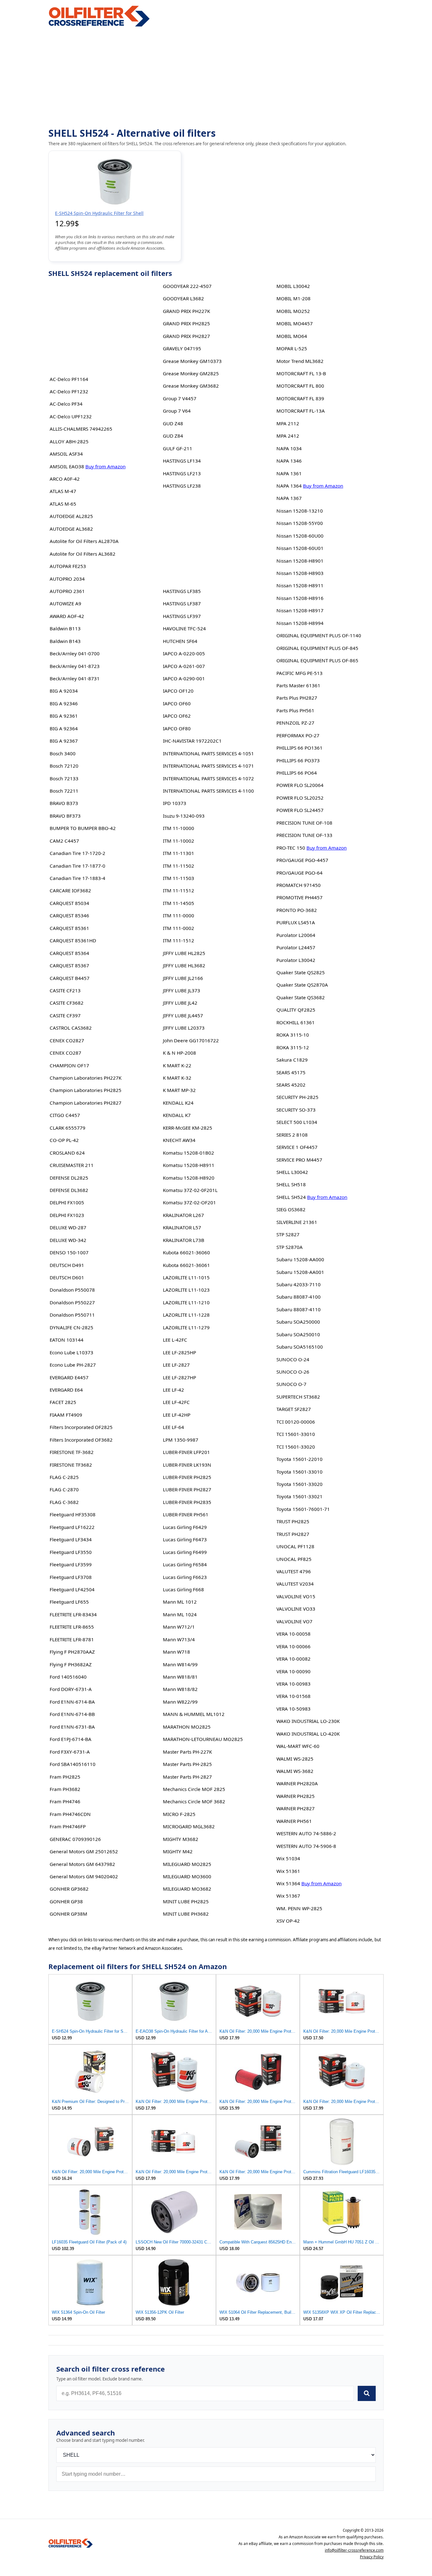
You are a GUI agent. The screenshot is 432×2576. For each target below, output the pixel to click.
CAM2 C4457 (64, 841)
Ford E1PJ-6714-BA (71, 1739)
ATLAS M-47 (63, 491)
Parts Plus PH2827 (297, 698)
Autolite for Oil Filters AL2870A (84, 541)
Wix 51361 (288, 1871)
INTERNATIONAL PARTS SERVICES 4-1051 (208, 753)
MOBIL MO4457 (295, 323)
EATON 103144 (67, 1340)
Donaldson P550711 (72, 1315)
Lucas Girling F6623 (185, 1577)
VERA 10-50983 (293, 1709)
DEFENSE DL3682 (69, 1190)
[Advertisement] (216, 78)
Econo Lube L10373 (71, 1352)
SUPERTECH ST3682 (298, 1397)
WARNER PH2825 (296, 1796)
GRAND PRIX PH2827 (186, 336)
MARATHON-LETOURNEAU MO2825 (203, 1739)
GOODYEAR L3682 (183, 298)
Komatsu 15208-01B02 (188, 1153)
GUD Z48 (173, 423)
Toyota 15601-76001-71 (303, 1509)
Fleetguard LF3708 (71, 1577)
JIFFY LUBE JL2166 (183, 978)
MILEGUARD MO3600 (187, 1876)
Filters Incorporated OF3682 (81, 1440)
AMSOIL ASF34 (66, 454)
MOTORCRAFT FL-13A (301, 411)
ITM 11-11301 (179, 853)
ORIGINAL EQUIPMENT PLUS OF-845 (317, 648)
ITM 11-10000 (179, 828)
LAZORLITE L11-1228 (186, 1315)
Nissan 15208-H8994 (300, 623)
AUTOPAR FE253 (68, 566)
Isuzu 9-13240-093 (184, 816)
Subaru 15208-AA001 (300, 1272)
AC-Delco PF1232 (69, 391)
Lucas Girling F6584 (185, 1564)
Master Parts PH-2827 (187, 1777)
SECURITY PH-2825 (297, 1097)
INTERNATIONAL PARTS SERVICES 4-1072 (208, 778)
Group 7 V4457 (180, 398)
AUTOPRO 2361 (67, 591)
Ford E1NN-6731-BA (72, 1727)
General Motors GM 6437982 (82, 1864)
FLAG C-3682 (64, 1502)
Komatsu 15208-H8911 (189, 1165)
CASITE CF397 (65, 1015)
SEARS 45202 (291, 1085)
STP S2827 (288, 1234)
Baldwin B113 (65, 628)
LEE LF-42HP (177, 1415)
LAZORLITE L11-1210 (186, 1302)
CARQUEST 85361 (69, 928)
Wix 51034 (288, 1858)
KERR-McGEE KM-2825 (188, 1128)
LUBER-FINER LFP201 (186, 1452)
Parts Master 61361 (298, 685)
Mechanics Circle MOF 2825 (194, 1789)
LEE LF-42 (173, 1390)
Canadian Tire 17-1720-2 (77, 853)
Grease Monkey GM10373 (192, 361)
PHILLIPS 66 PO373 (298, 760)
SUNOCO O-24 (293, 1359)
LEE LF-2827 (176, 1365)
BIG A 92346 (64, 703)
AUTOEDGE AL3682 (71, 529)
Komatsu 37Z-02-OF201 (189, 1202)
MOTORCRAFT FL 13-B (301, 373)
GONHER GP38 (66, 1901)
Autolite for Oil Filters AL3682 (83, 554)
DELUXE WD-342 (68, 1240)
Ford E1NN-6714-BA (72, 1702)
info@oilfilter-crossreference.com (354, 2550)
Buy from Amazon (105, 466)
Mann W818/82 (180, 1689)
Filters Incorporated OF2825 (81, 1427)
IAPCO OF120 (178, 691)
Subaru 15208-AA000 (300, 1259)
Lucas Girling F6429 (185, 1527)
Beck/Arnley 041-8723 (75, 666)
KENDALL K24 (178, 1103)
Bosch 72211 (64, 791)
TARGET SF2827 (294, 1409)
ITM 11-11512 (179, 890)
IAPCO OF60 (177, 703)
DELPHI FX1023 (67, 1215)
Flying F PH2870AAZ (72, 1652)
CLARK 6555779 (68, 1128)
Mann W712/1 (179, 1627)
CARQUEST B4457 (70, 978)
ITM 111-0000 (179, 915)
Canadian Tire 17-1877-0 (77, 866)
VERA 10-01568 (293, 1696)
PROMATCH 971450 (299, 885)
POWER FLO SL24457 (300, 810)
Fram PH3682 (65, 1789)
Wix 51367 (288, 1896)
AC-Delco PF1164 (69, 379)
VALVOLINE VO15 (296, 1596)
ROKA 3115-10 (293, 1035)
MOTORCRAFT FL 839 (300, 398)
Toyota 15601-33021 (299, 1496)
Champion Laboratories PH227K (86, 1078)
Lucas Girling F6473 (185, 1539)
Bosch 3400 (63, 753)
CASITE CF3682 (67, 1003)
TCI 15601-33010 (296, 1434)
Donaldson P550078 (72, 1290)
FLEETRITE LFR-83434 (73, 1614)
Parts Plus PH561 (295, 710)
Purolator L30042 (296, 960)
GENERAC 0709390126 (75, 1839)
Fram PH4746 (65, 1801)
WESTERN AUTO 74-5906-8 (306, 1846)
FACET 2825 (63, 1402)
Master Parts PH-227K (187, 1752)
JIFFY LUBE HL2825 (184, 953)
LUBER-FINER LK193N (187, 1465)
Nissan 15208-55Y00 (300, 523)
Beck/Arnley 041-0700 (75, 653)
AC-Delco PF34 (66, 404)
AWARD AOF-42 (67, 616)
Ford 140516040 (68, 1677)
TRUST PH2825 (293, 1521)
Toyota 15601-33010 (299, 1472)
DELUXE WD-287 (68, 1227)
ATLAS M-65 (63, 504)
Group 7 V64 (177, 411)
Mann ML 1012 (180, 1602)
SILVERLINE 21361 (297, 1222)
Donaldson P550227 (72, 1302)
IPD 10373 (175, 803)
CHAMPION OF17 (69, 1065)
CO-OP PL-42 (64, 1140)
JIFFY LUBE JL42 (180, 1003)
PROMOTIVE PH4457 (299, 897)
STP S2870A (290, 1247)
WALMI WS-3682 (295, 1771)
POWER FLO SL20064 (300, 785)
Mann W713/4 (179, 1639)
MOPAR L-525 (292, 348)
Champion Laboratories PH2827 (86, 1103)
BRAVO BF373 (65, 816)
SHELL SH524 (291, 1197)
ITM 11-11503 (179, 878)
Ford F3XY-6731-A (70, 1752)
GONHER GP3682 (69, 1889)
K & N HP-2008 (179, 1053)
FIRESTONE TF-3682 (72, 1452)
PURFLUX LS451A (296, 922)
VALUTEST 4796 (294, 1571)
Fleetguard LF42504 (72, 1589)
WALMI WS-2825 (295, 1759)
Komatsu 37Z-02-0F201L (190, 1190)
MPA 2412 (288, 436)
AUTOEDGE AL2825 (71, 516)
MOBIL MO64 (292, 336)
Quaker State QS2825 (301, 972)
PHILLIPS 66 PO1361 (299, 748)
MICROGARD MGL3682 (189, 1826)
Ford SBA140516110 (73, 1764)
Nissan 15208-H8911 (300, 585)
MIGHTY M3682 (181, 1839)
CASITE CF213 (65, 990)
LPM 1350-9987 (181, 1440)
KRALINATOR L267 (183, 1215)
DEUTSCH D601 (67, 1277)
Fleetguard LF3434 (71, 1539)
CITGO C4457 (65, 1115)
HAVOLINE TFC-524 (184, 628)
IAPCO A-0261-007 (184, 666)
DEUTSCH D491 (67, 1265)
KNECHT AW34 (179, 1140)
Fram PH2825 (65, 1777)
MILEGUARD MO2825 (187, 1864)
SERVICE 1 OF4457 (297, 1147)
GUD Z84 (173, 436)
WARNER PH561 (294, 1821)
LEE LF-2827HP (179, 1377)
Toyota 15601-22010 (299, 1459)
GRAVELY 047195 (182, 348)
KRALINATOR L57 (182, 1227)
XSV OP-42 (288, 1921)
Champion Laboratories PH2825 (86, 1090)
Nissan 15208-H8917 (300, 610)
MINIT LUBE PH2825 (186, 1901)
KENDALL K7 (177, 1115)
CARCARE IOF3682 (70, 890)
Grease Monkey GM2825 (191, 373)
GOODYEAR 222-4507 (187, 286)
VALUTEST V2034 (295, 1584)
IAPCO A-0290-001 (184, 678)
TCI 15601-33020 (296, 1447)
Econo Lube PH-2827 (73, 1365)
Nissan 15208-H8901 (300, 561)
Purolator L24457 (296, 947)
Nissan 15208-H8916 (300, 598)
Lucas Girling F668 (183, 1589)
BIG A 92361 (64, 716)
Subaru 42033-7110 (299, 1284)
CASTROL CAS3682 (71, 1028)
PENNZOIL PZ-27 (295, 723)
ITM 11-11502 (179, 866)
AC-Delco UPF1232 (71, 416)
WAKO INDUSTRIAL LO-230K (308, 1721)
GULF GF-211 (178, 448)
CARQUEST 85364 (69, 953)
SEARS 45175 (291, 1072)
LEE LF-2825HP (179, 1352)
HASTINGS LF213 (182, 473)
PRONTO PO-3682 (297, 910)
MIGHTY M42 (178, 1851)
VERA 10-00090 (293, 1671)
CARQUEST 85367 (69, 965)
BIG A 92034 (64, 691)
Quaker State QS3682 (301, 997)
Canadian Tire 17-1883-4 (77, 878)
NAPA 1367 (289, 498)
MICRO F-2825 (179, 1814)
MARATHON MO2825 (187, 1727)
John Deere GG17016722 (191, 1040)
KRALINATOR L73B (184, 1240)
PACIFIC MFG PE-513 (299, 673)
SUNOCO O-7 (291, 1384)
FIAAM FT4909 (66, 1415)
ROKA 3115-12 (293, 1047)
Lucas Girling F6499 (185, 1552)
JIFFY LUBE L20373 (184, 1028)
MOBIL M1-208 (293, 298)
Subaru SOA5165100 (300, 1347)
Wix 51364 (288, 1883)
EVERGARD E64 (66, 1390)
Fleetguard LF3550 (71, 1552)
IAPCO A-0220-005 (184, 653)
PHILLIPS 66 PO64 (297, 773)
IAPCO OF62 (177, 716)
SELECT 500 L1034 (297, 1122)
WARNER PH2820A (297, 1783)
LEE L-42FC (175, 1340)
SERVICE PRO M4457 (299, 1160)
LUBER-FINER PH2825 (187, 1477)
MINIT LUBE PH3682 (186, 1914)
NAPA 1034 (289, 448)
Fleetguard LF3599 (71, 1564)
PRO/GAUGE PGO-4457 (302, 860)
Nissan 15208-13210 (300, 511)
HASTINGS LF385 (182, 591)
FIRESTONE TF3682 (71, 1465)
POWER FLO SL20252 (300, 798)
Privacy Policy (372, 2557)
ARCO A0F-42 (65, 479)
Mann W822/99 (180, 1702)
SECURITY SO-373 (296, 1110)
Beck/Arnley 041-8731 (75, 678)
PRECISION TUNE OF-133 (304, 835)
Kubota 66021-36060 (186, 1252)
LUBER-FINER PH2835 (187, 1502)
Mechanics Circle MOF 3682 (194, 1801)
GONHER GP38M (68, 1914)
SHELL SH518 (291, 1184)
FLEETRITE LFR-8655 (72, 1627)
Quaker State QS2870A (302, 985)
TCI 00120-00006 (296, 1422)
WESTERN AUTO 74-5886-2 (306, 1833)
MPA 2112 (288, 423)
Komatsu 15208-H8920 (189, 1178)
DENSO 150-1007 (69, 1252)
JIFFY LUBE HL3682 (184, 965)
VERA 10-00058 (293, 1634)
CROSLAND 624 (67, 1153)
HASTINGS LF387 (182, 603)
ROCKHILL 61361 (296, 1022)
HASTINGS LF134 (182, 461)
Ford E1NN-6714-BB (72, 1714)
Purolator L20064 (296, 935)
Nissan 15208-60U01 (300, 548)
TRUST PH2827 (293, 1534)
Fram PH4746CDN (70, 1814)
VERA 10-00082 (293, 1659)
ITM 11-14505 (179, 903)
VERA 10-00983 (293, 1684)
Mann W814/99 (180, 1664)
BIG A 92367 (64, 741)
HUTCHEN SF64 (180, 641)
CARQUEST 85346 (69, 915)
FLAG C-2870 (64, 1489)
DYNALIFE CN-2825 (71, 1327)
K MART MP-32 (179, 1090)
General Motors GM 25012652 (84, 1851)
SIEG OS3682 (291, 1209)
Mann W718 (176, 1652)
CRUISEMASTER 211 (72, 1165)
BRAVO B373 (64, 803)
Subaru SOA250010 (298, 1334)
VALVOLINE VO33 (296, 1609)
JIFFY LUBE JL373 (182, 990)
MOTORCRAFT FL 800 (300, 386)
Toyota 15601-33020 (299, 1484)
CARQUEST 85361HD (73, 940)
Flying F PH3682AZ (71, 1664)
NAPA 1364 (289, 486)
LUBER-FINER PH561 (186, 1514)
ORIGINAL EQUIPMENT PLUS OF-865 (317, 660)
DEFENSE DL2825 (69, 1178)
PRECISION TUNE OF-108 (304, 823)
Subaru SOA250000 (298, 1322)
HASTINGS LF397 (182, 616)
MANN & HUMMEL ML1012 (194, 1714)
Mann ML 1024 (180, 1614)
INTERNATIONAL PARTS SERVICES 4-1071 (208, 766)
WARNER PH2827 (296, 1808)
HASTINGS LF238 (182, 486)
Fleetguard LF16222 (72, 1527)
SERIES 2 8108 (292, 1135)
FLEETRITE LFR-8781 (72, 1639)
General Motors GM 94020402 (84, 1876)
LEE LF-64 (173, 1427)
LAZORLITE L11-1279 (186, 1327)
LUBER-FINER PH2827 (187, 1489)
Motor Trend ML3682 (300, 361)
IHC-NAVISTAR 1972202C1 (192, 741)
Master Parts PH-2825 (187, 1764)
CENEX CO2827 (67, 1040)
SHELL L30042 (292, 1172)
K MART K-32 (177, 1078)
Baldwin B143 (65, 641)
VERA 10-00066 (293, 1646)
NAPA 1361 (289, 473)
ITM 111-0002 (179, 928)
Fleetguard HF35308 (73, 1514)
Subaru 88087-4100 (299, 1297)
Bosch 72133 (64, 778)
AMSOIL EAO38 (67, 466)
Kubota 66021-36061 (186, 1265)
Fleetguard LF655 (69, 1602)
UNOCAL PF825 (294, 1559)
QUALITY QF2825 (296, 1010)
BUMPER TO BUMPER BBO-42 (83, 828)
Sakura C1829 (292, 1060)
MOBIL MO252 (293, 311)
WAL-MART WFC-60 (298, 1746)
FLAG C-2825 (64, 1477)
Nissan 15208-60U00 (300, 536)
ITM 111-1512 (179, 940)
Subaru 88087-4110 (299, 1309)
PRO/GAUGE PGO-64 (299, 873)
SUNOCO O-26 (293, 1372)
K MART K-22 (177, 1065)
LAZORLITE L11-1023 (186, 1290)
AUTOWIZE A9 (65, 603)
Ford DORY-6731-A (71, 1689)
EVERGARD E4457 (69, 1377)
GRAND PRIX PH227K (186, 311)
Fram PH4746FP (68, 1826)
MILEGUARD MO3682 (187, 1889)
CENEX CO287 (65, 1053)
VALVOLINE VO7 (294, 1621)
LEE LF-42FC (176, 1402)
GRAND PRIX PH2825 (186, 323)
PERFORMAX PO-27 (298, 735)
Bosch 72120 (64, 766)
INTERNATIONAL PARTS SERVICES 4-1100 (208, 791)
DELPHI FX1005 (67, 1202)
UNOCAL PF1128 (295, 1546)
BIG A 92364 (64, 728)
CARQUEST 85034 (69, 903)
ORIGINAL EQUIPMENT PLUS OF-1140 (319, 635)
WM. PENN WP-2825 (299, 1908)
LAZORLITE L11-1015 (186, 1277)
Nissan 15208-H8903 (300, 573)
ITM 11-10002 (179, 841)
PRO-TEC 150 (291, 848)
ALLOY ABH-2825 (69, 441)
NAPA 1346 (289, 461)
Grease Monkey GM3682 (191, 386)
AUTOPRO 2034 (67, 579)
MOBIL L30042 (293, 286)
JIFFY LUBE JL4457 (183, 1015)
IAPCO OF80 (177, 728)
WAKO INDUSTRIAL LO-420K (308, 1734)
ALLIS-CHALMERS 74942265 (81, 429)
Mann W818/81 (180, 1677)
